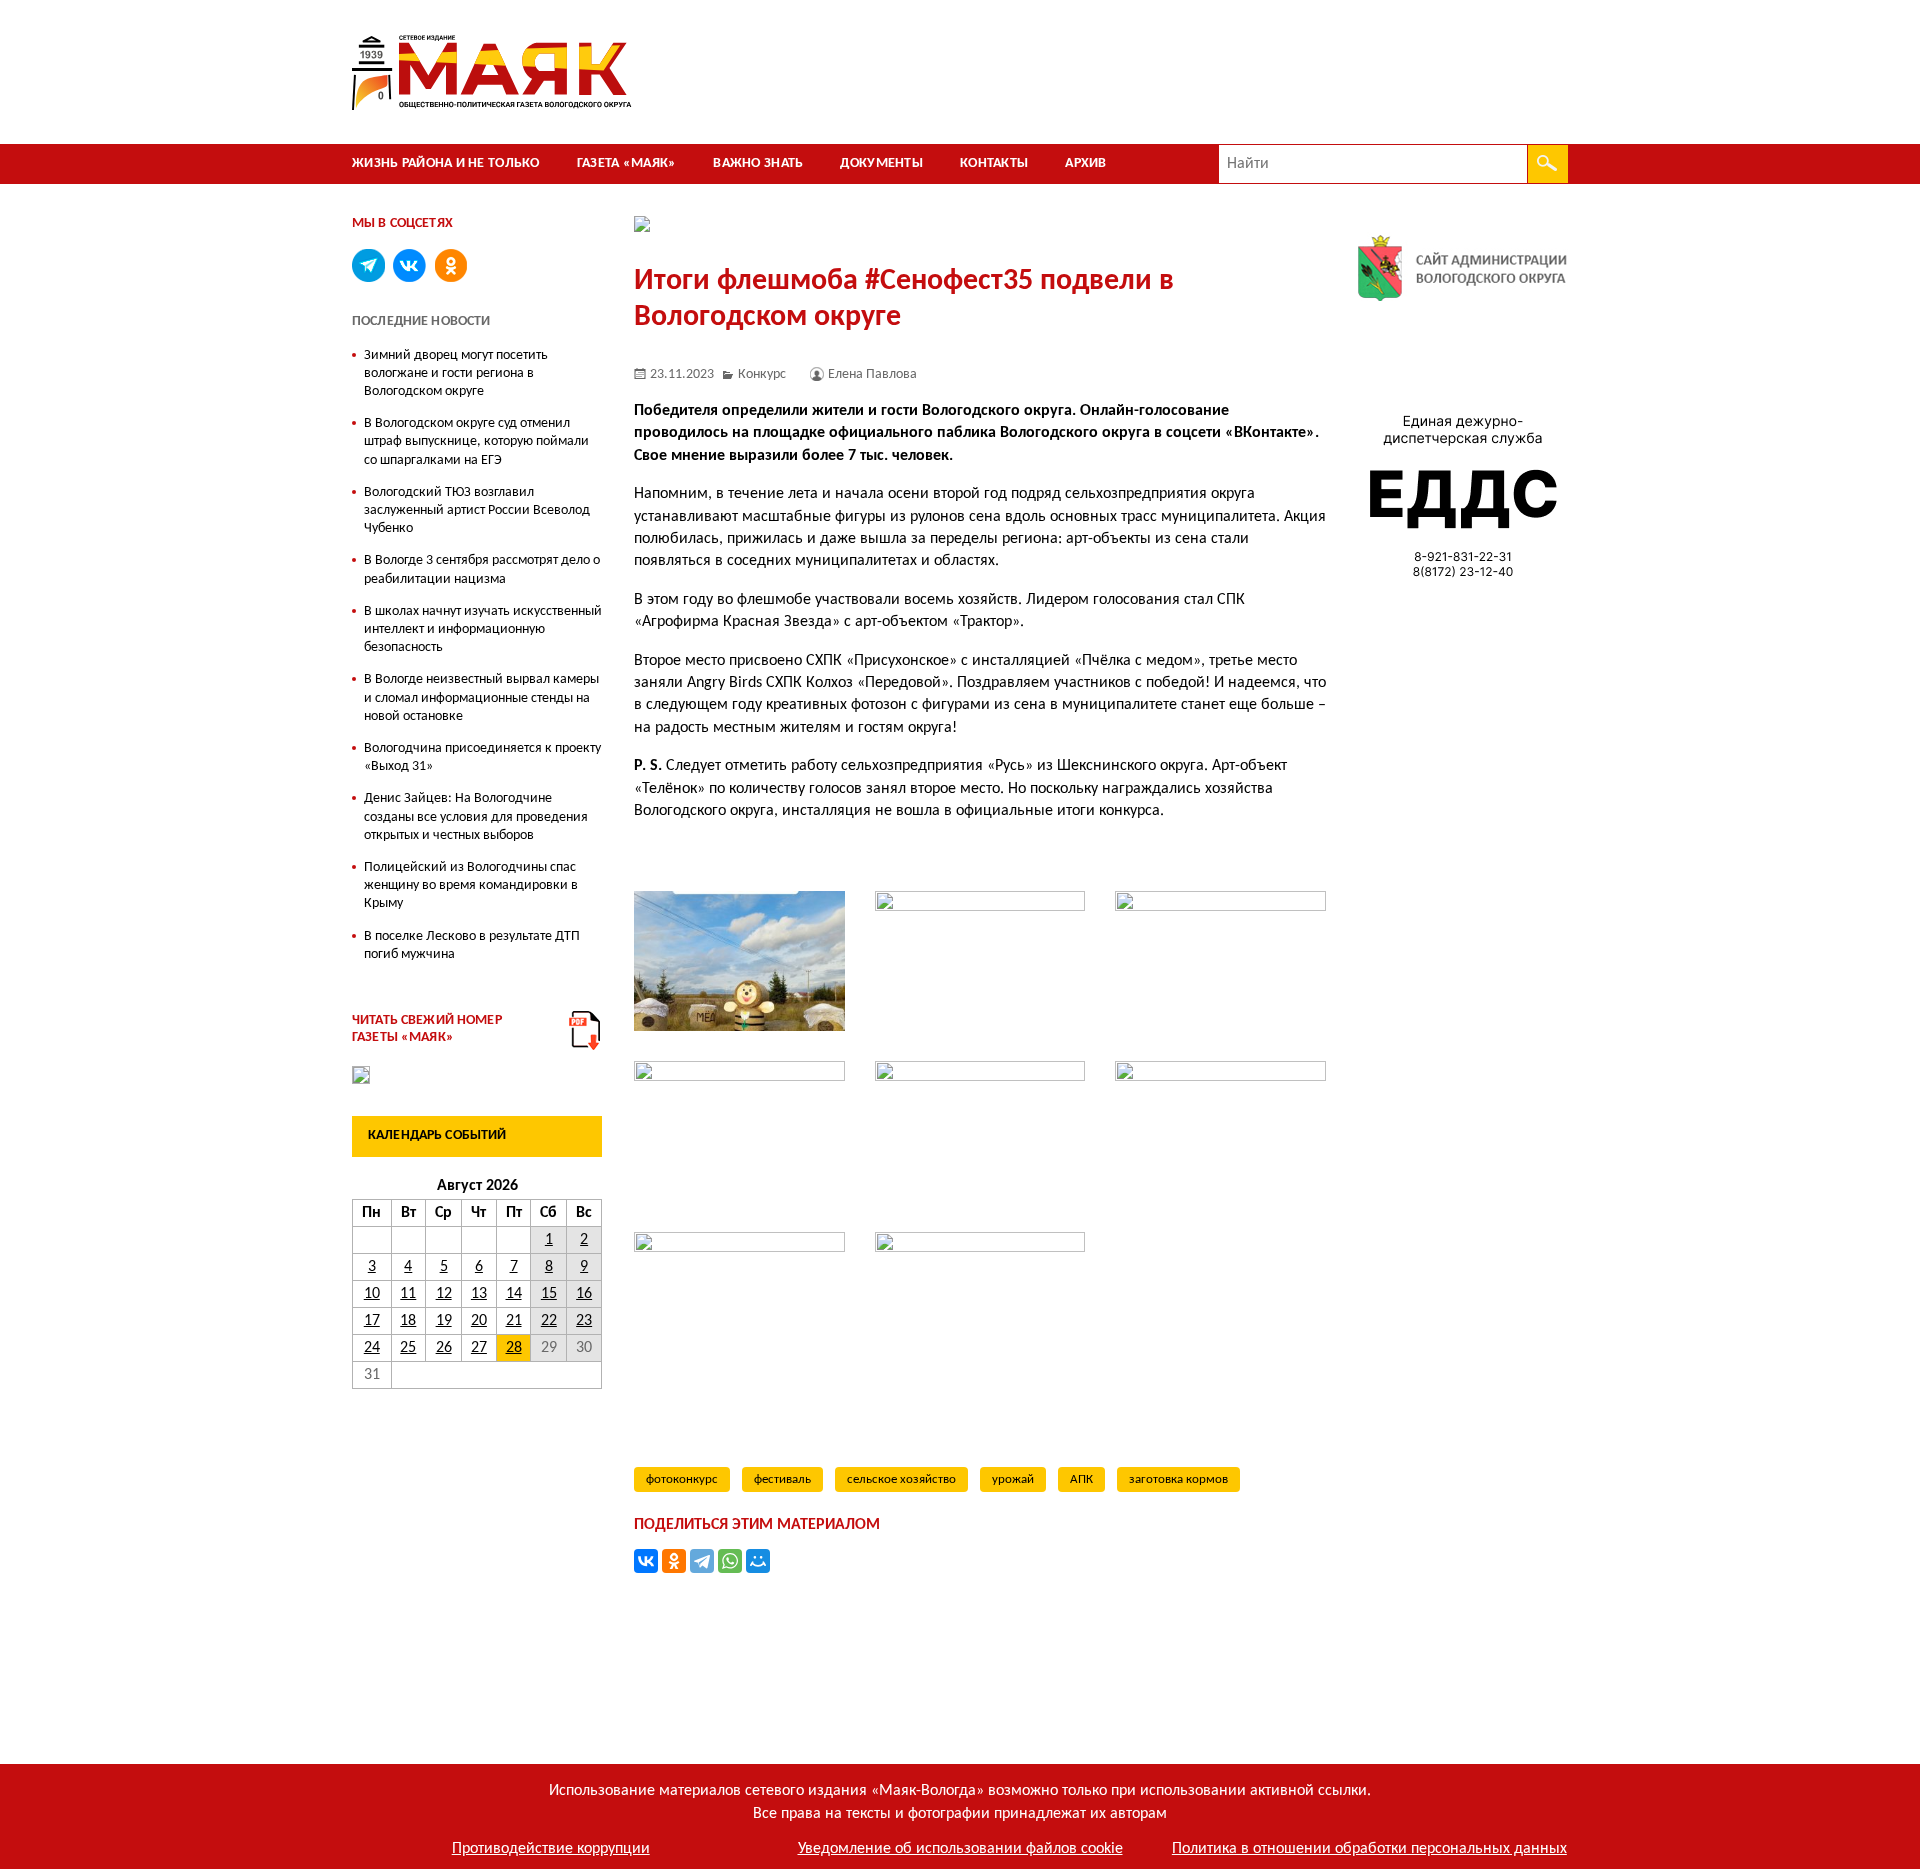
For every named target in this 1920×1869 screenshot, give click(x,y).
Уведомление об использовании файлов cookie (960, 1849)
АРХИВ (1085, 163)
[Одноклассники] (674, 1561)
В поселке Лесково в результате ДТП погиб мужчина (472, 945)
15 (549, 1294)
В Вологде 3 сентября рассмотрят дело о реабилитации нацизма (482, 569)
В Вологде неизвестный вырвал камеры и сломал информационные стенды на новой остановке (481, 697)
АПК (1081, 1479)
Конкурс (762, 374)
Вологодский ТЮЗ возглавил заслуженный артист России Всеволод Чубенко (477, 510)
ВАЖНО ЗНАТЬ (758, 163)
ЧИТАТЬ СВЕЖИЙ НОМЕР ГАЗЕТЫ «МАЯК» (427, 1029)
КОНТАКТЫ (994, 163)
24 (372, 1348)
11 (408, 1294)
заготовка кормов (1178, 1479)
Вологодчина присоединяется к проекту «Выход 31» (482, 757)
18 (408, 1321)
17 (372, 1321)
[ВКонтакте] (646, 1561)
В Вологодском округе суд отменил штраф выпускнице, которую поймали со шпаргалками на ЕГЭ (476, 441)
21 (514, 1321)
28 (514, 1348)
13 (479, 1294)
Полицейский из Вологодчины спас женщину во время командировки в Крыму (471, 885)
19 (444, 1321)
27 (479, 1348)
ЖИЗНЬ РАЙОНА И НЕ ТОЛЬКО (446, 163)
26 (444, 1348)
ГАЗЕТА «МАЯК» (627, 163)
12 (444, 1294)
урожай (1013, 1479)
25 (408, 1348)
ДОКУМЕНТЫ (881, 163)
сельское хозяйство (901, 1479)
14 (514, 1294)
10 (372, 1294)
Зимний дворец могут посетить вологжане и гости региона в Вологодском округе (456, 373)
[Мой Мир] (758, 1561)
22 (549, 1321)
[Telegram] (702, 1561)
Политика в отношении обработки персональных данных (1369, 1849)
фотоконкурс (682, 1479)
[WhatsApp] (730, 1561)
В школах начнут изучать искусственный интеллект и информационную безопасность (483, 629)
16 (584, 1294)
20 (479, 1321)
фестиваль (782, 1479)
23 (584, 1321)
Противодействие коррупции (551, 1849)
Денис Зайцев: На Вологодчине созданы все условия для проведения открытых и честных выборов (476, 816)
